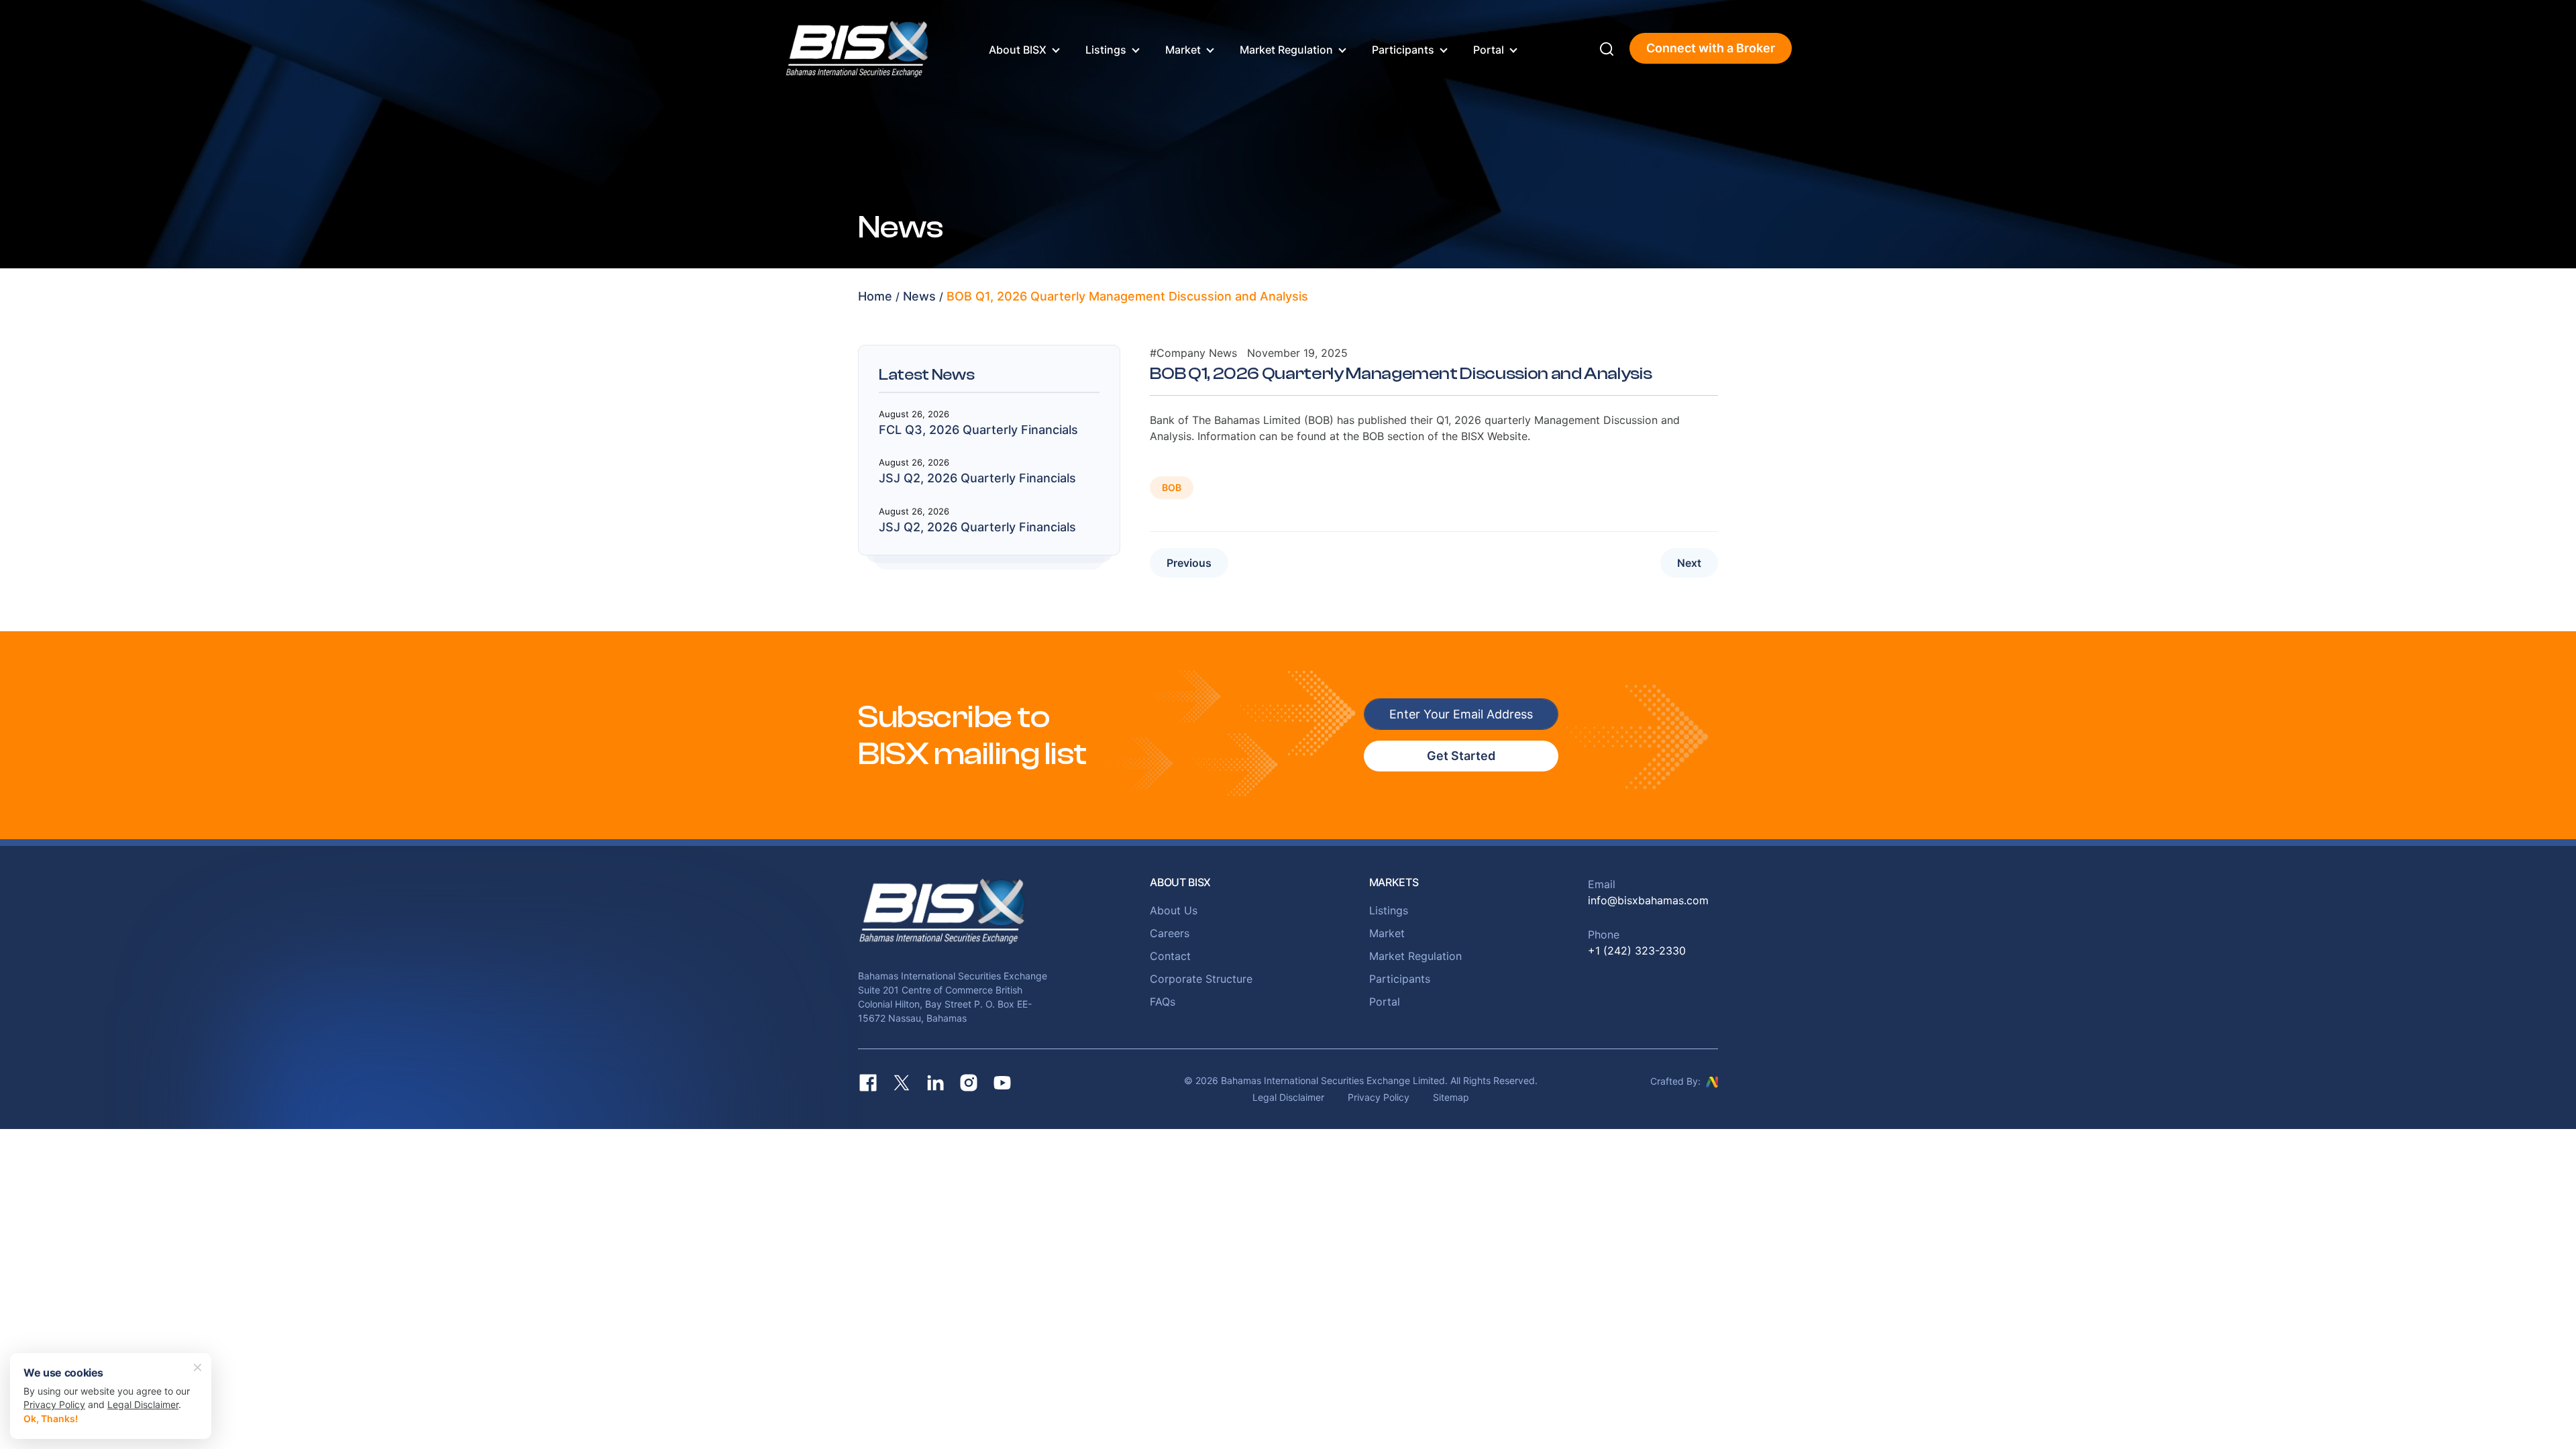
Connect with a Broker (1711, 48)
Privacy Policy (1379, 1097)
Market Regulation (1286, 50)
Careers (1170, 933)
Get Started (1461, 756)
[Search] (1607, 48)
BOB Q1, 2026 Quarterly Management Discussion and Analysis (1127, 296)
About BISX (1018, 50)
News (919, 296)
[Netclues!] (1712, 1081)
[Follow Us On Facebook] (868, 1083)
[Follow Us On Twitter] (902, 1083)
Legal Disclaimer (1288, 1097)
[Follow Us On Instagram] (969, 1083)
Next (1689, 563)
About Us (1174, 910)
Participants (1403, 50)
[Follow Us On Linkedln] (935, 1083)
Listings (1106, 50)
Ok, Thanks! (51, 1418)
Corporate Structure (1201, 979)
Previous (1189, 563)
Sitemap (1451, 1097)
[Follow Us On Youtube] (1002, 1083)
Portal (1489, 50)
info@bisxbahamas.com (1648, 900)
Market (1183, 50)
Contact (1170, 956)
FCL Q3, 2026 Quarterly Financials (978, 430)
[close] (198, 1366)
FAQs (1163, 1002)
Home (875, 296)
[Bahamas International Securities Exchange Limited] (857, 47)
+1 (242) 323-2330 (1637, 951)
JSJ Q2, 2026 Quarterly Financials (977, 478)
